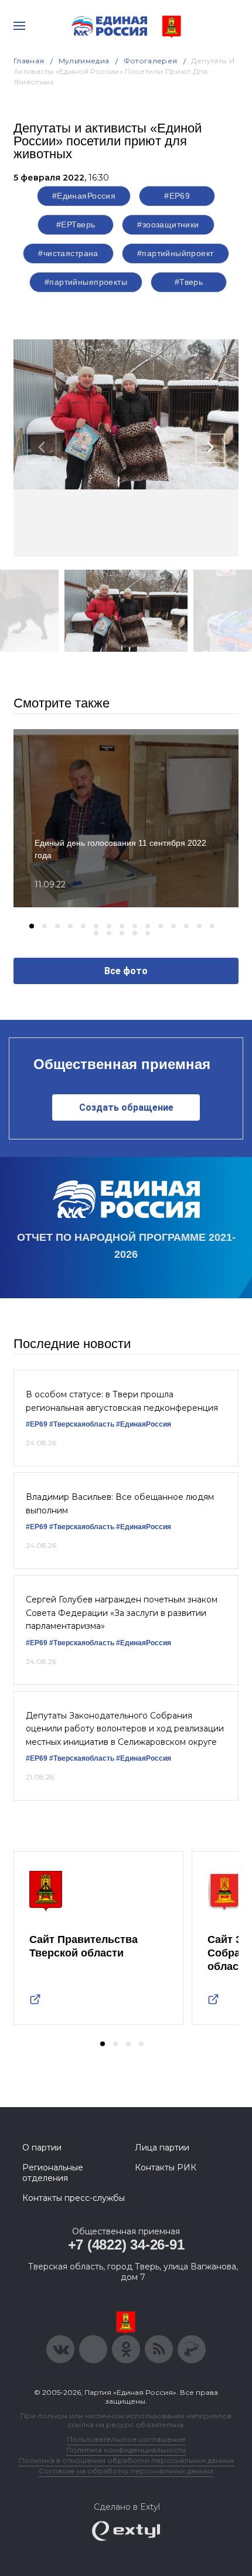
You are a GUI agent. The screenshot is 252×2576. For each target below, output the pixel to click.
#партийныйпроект (176, 253)
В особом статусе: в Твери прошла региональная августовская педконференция (122, 1401)
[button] (32, 926)
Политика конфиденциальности (126, 2450)
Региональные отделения (53, 2173)
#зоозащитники (168, 224)
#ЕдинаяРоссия (84, 196)
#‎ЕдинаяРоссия (144, 1424)
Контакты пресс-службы (74, 2198)
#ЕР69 (177, 196)
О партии (42, 2148)
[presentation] (42, 448)
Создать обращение (126, 1107)
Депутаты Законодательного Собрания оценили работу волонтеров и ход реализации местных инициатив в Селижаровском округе (125, 1729)
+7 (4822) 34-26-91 (126, 2245)
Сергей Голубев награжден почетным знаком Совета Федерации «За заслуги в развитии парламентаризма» (122, 1613)
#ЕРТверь (76, 224)
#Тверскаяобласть (82, 1424)
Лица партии (162, 2148)
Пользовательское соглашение (126, 2439)
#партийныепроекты (86, 282)
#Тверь (189, 282)
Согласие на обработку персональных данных (126, 2471)
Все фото (126, 971)
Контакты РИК (166, 2167)
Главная (29, 61)
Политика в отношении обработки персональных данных (126, 2460)
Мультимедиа (84, 61)
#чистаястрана (68, 253)
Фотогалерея (151, 61)
